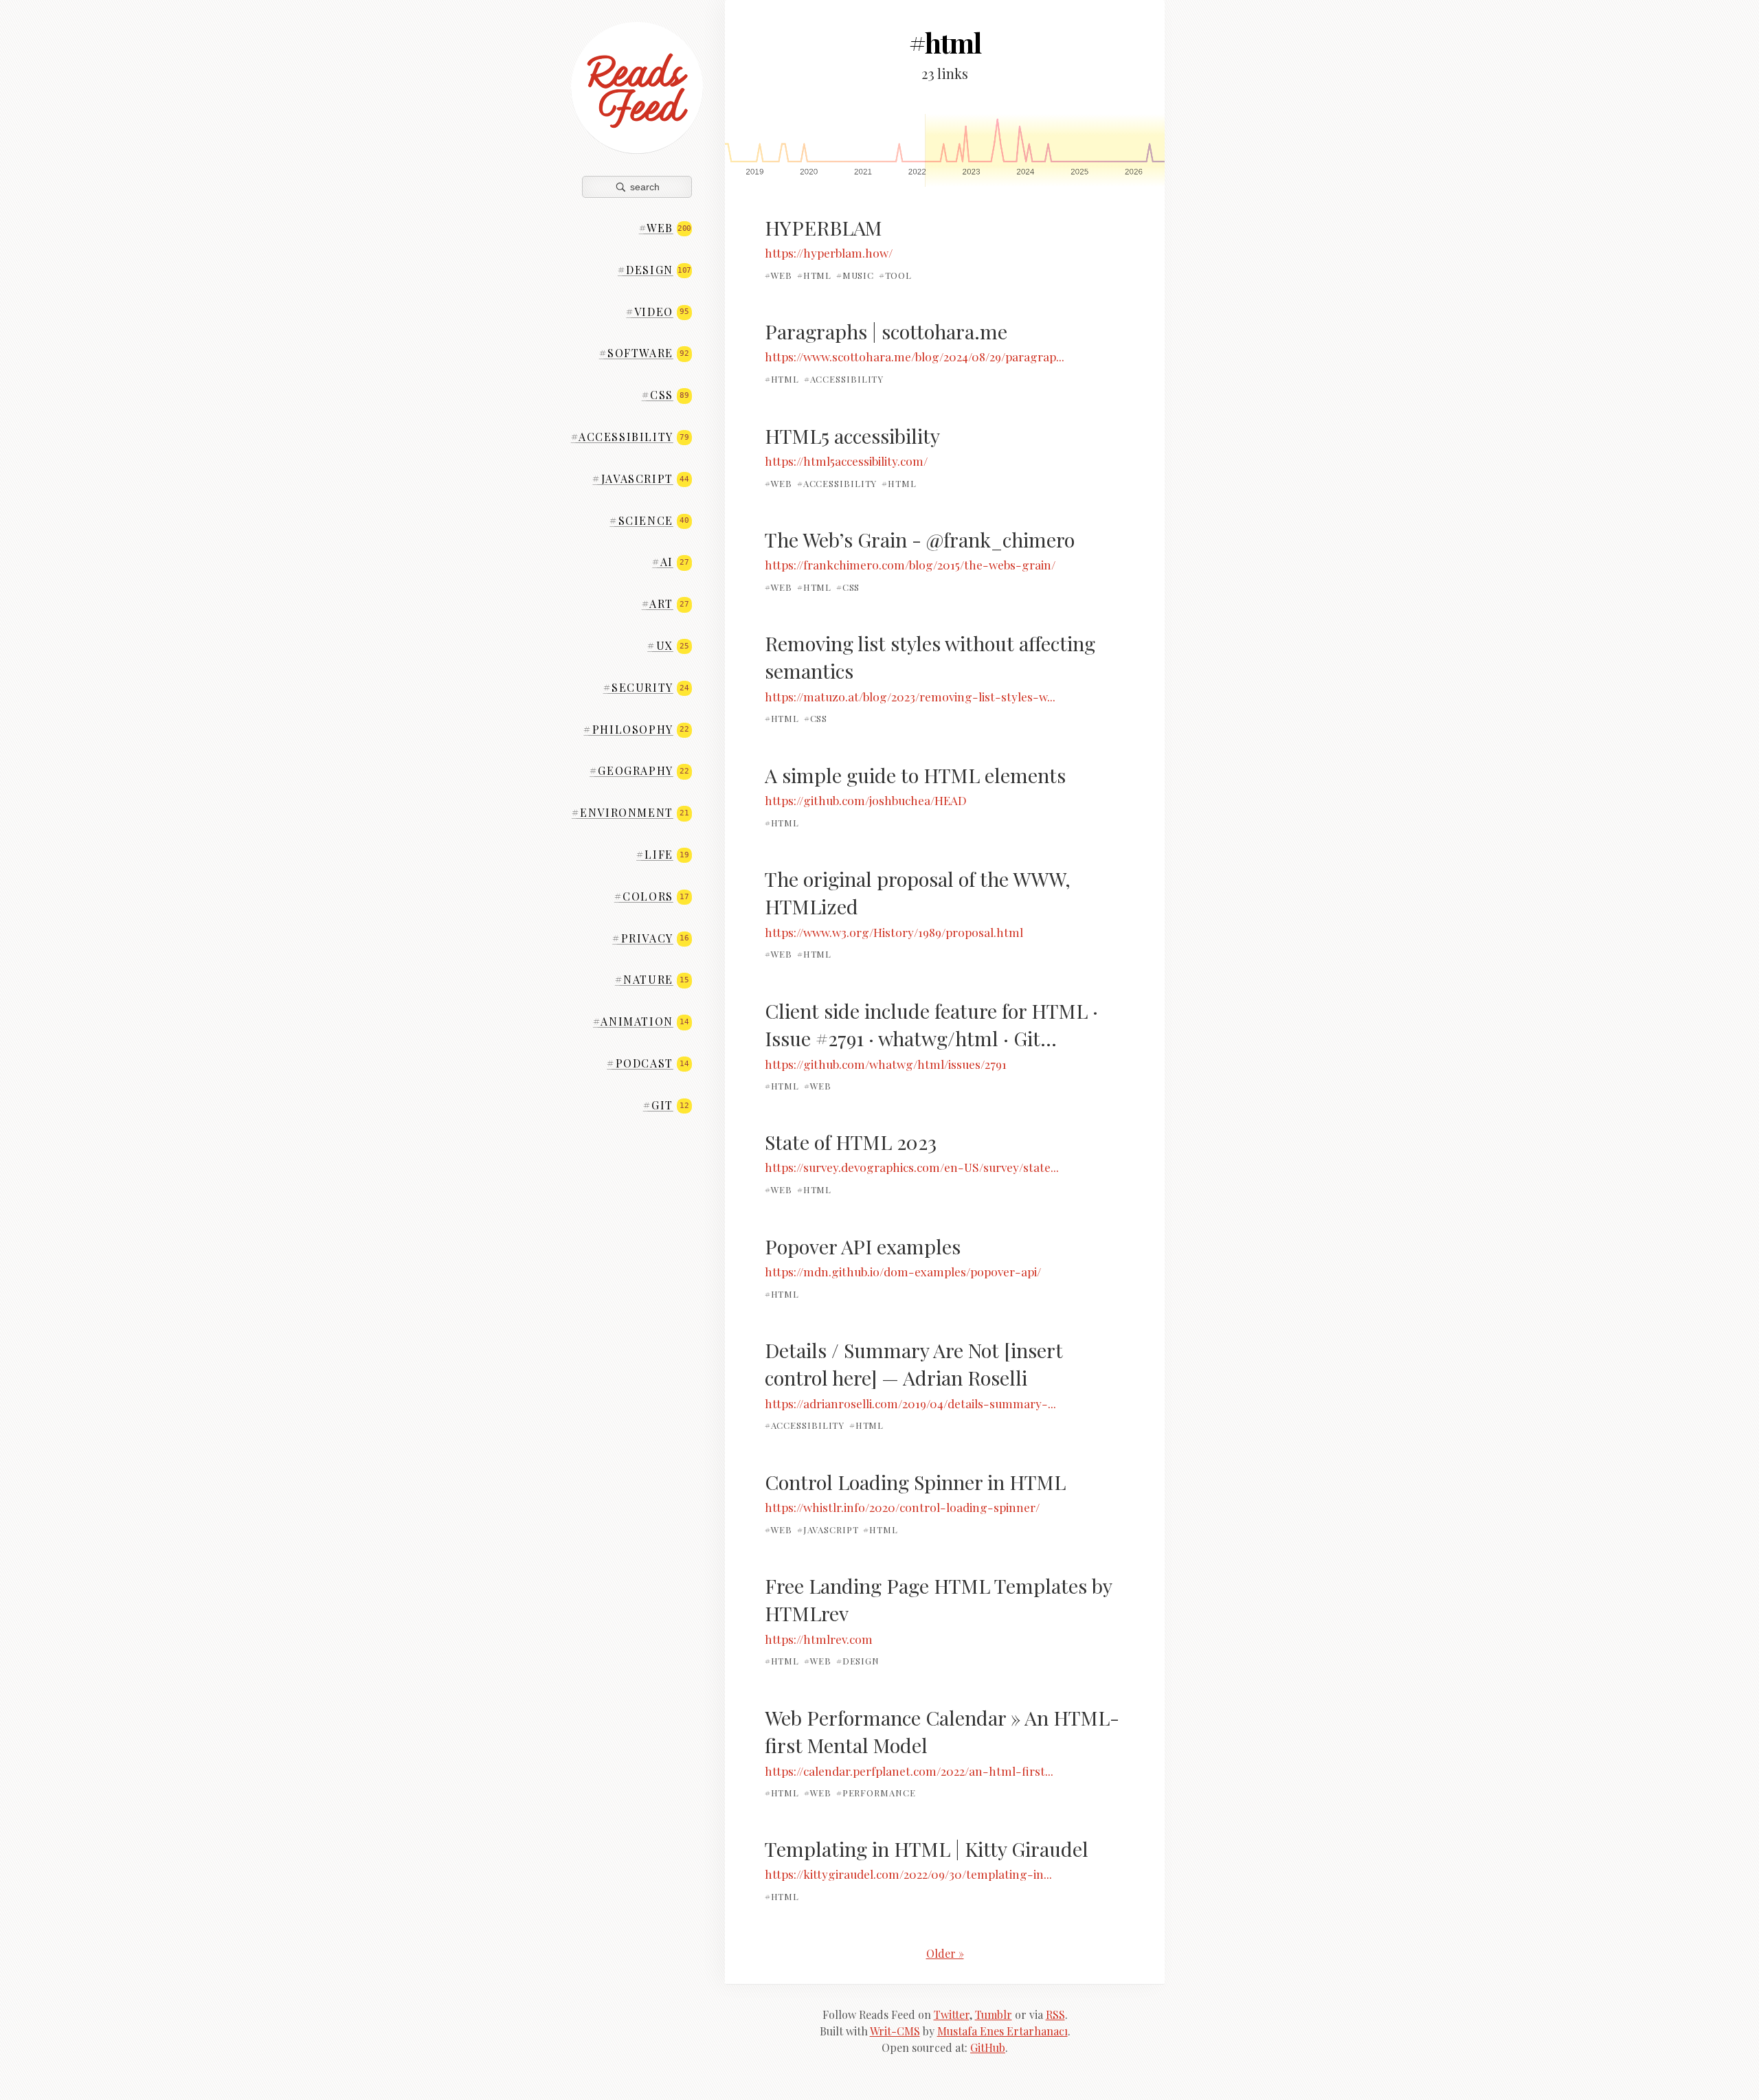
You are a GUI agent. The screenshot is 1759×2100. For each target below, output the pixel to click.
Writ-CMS (895, 2031)
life (662, 854)
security (646, 687)
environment (630, 812)
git (666, 1105)
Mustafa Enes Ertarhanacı (1002, 2031)
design (654, 270)
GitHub (988, 2047)
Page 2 (825, 150)
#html (815, 275)
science (649, 520)
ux (668, 645)
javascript (640, 478)
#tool (896, 275)
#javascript (828, 1529)
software (644, 353)
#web (779, 275)
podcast (648, 1063)
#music (855, 275)
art (665, 603)
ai (670, 562)
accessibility (630, 437)
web (665, 228)
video (657, 312)
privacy (650, 938)
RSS (1055, 2014)
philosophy (636, 729)
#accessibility (844, 379)
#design (858, 1661)
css (665, 395)
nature (652, 979)
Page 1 (1045, 150)
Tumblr (994, 2014)
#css (848, 587)
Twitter (952, 2014)
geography (639, 770)
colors (652, 896)
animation (641, 1021)
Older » (945, 1953)
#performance (876, 1793)
